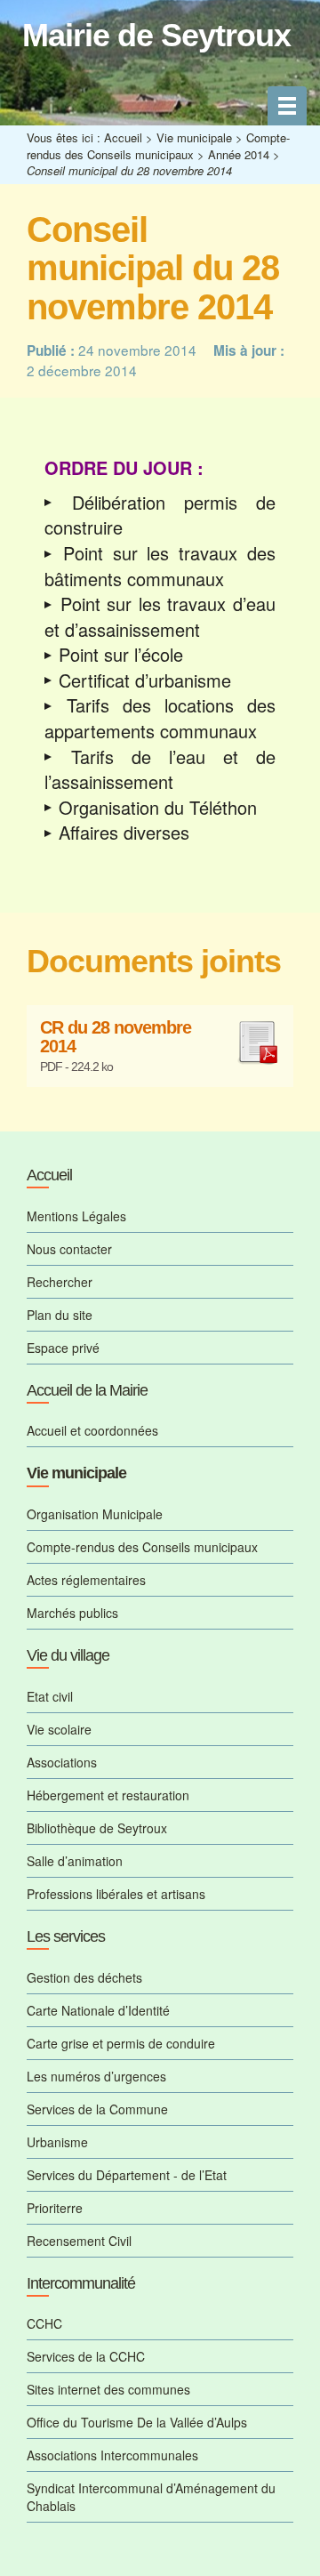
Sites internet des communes (108, 2389)
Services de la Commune (97, 2109)
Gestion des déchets (84, 1977)
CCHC (44, 2323)
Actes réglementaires (86, 1580)
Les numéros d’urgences (96, 2076)
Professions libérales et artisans (116, 1894)
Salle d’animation (75, 1861)
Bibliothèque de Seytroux (97, 1828)
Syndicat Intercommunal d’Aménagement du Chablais (151, 2497)
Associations (62, 1762)
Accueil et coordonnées (92, 1430)
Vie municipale (194, 137)
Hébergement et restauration (108, 1795)
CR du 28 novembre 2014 (116, 1038)
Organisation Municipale (95, 1514)
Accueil (123, 137)
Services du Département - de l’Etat (127, 2175)
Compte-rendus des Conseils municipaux (158, 146)
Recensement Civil (79, 2241)
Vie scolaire (59, 1729)
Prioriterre (55, 2208)
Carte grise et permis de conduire (121, 2043)
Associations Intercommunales (112, 2455)
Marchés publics (72, 1613)
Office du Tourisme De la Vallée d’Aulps (137, 2422)
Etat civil (50, 1696)
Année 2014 (239, 154)
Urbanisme (57, 2142)
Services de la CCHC (86, 2356)
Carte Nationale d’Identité (98, 2010)
